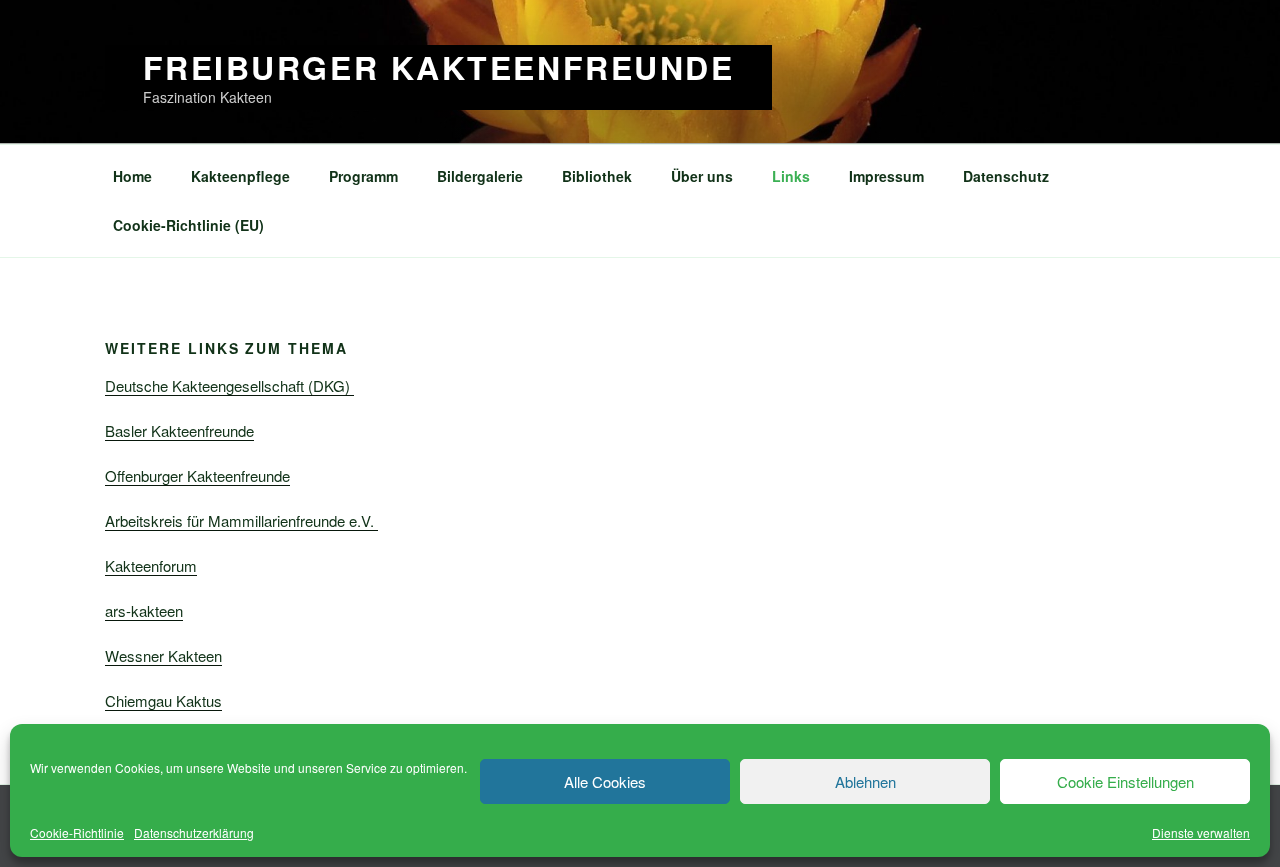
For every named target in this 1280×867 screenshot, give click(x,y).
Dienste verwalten (1201, 832)
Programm (363, 176)
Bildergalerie (480, 176)
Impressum (886, 176)
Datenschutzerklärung (194, 832)
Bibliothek (597, 176)
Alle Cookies (605, 781)
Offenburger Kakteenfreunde (197, 475)
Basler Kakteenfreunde (179, 430)
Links (791, 176)
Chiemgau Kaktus (163, 700)
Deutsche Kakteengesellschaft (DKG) (229, 385)
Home (132, 176)
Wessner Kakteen (163, 655)
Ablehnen (865, 781)
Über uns (702, 176)
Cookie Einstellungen (1125, 781)
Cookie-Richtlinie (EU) (188, 225)
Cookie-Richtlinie (77, 832)
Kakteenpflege (240, 176)
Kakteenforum (151, 565)
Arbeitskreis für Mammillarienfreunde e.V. (241, 520)
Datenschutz (1006, 176)
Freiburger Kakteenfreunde (439, 67)
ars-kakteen (144, 610)
